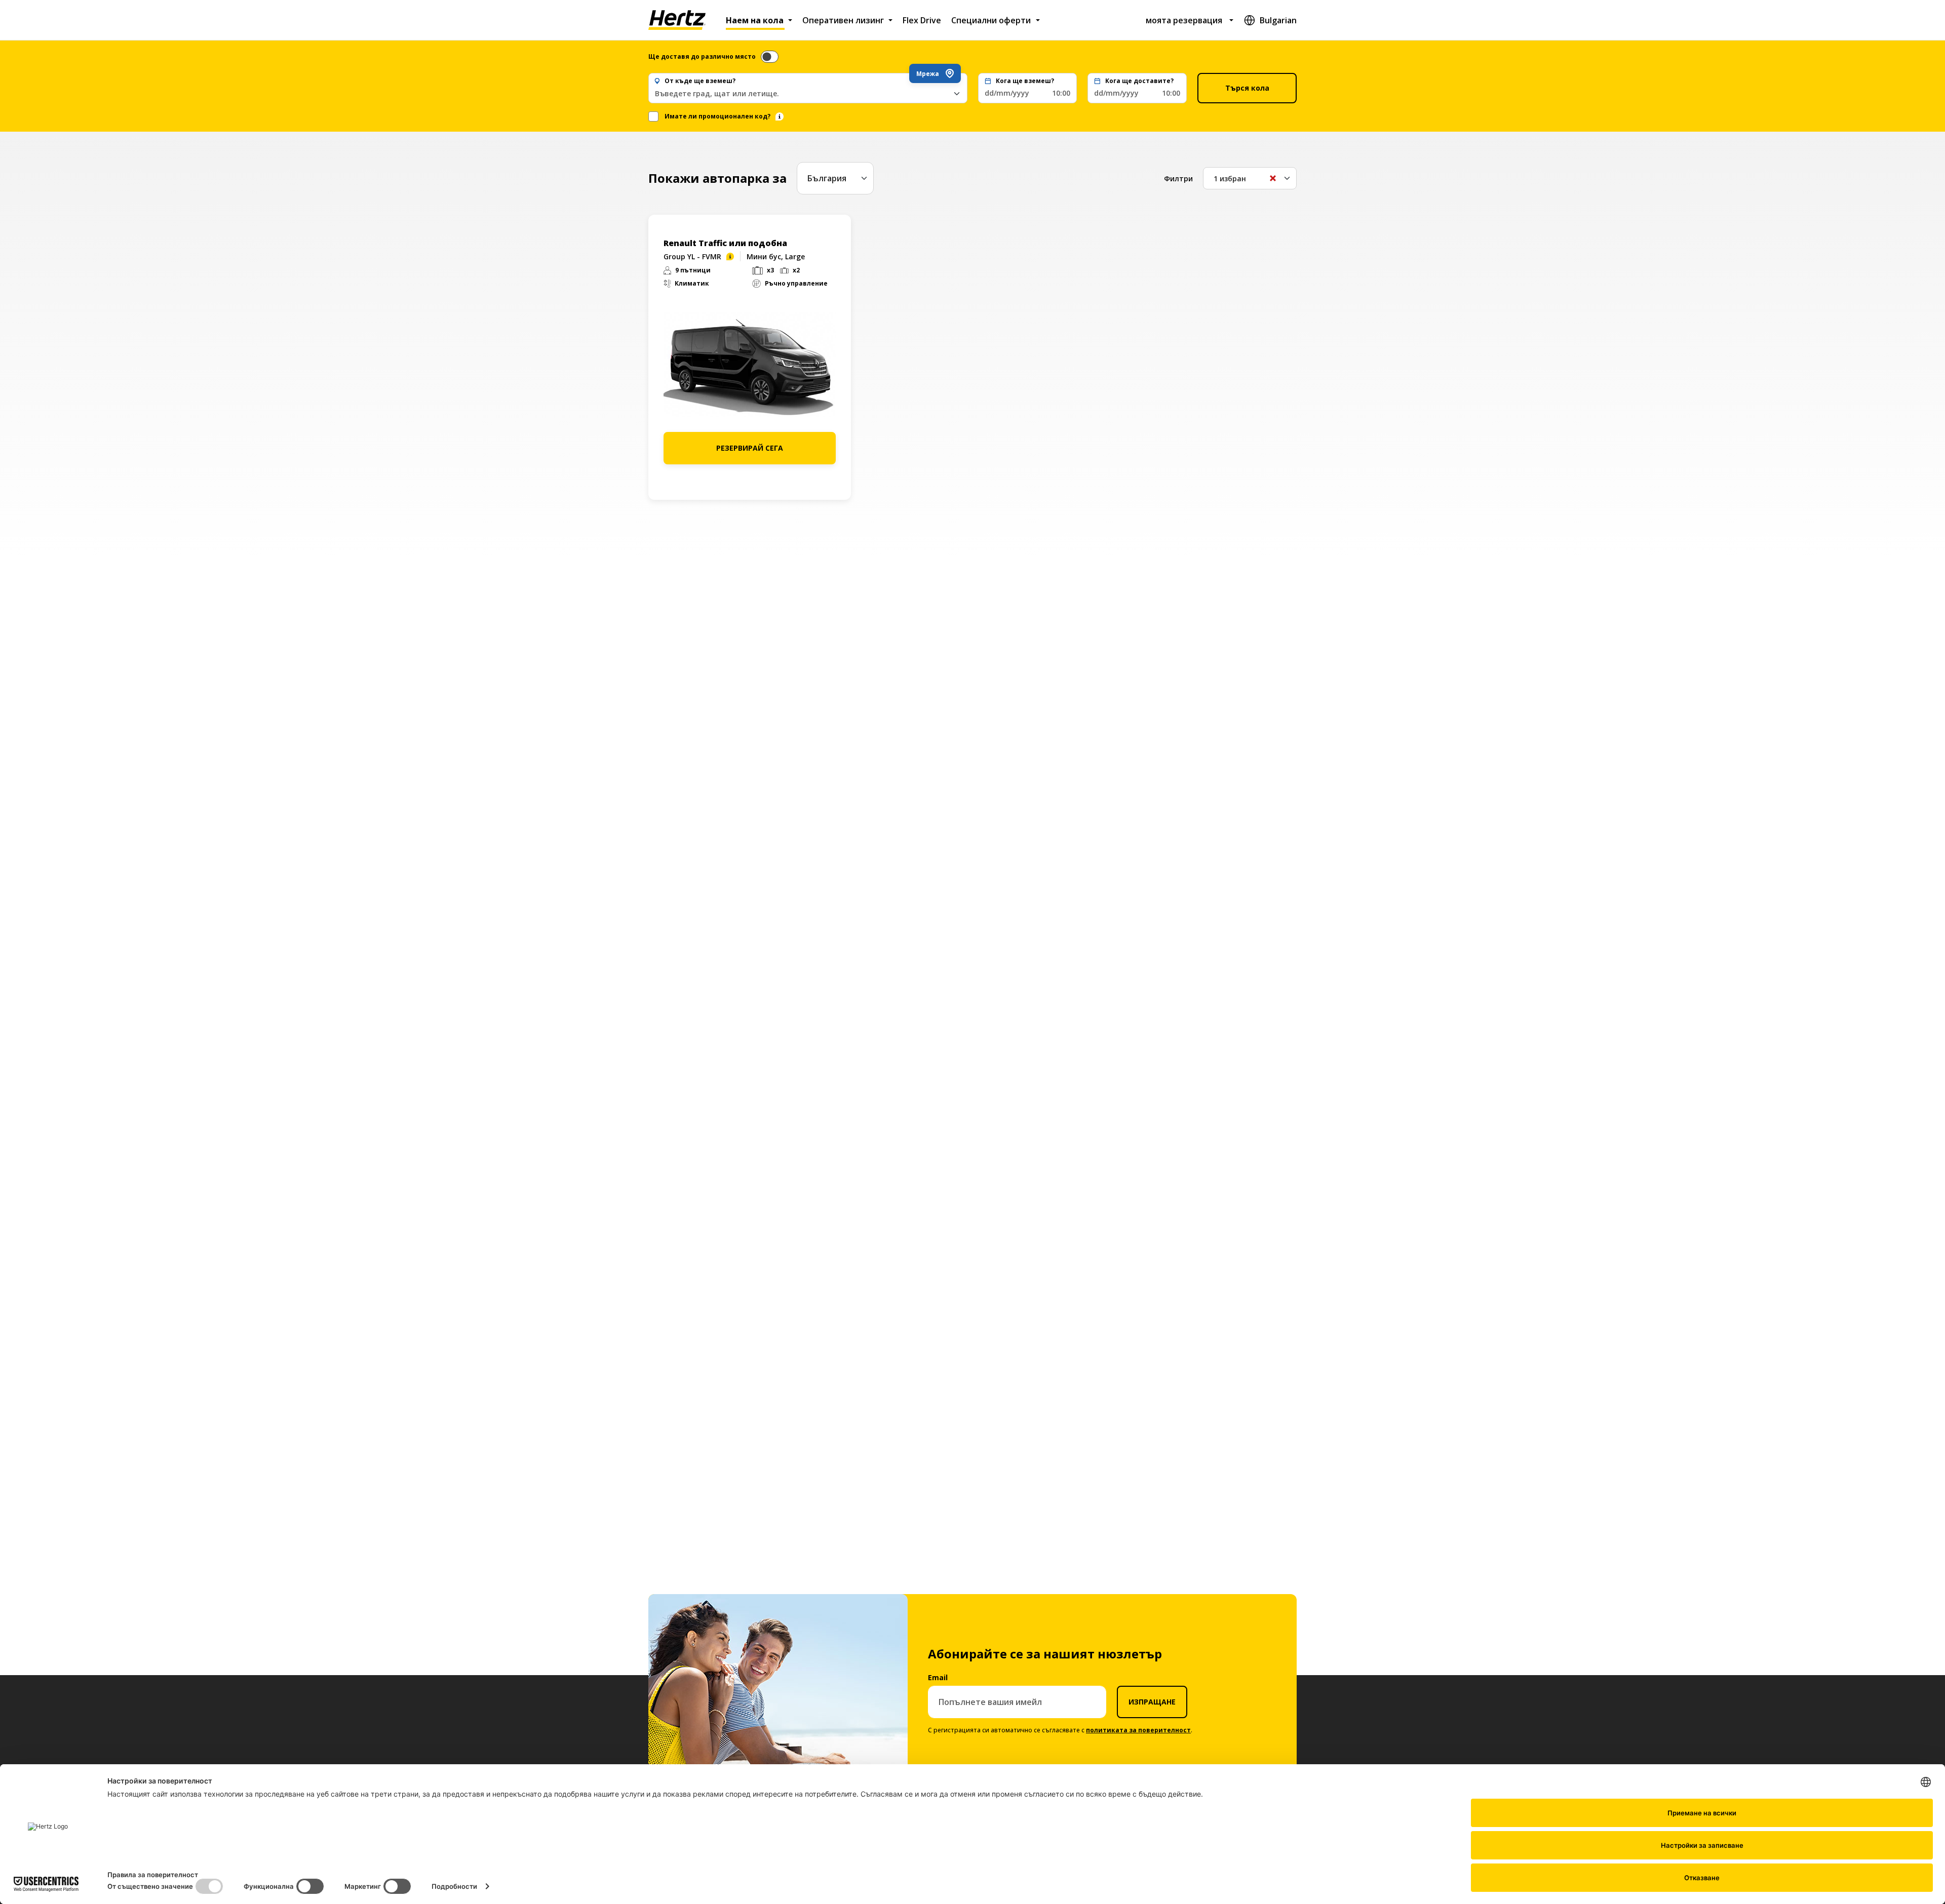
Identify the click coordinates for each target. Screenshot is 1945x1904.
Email (938, 1677)
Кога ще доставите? (1139, 81)
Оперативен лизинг (843, 20)
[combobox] (808, 93)
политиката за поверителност (1138, 1730)
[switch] (770, 57)
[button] (1028, 88)
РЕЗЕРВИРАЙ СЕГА (750, 448)
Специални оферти (991, 20)
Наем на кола (755, 20)
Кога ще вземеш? (1025, 81)
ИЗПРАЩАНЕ (1152, 1702)
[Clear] (1273, 178)
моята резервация (1184, 20)
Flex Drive (922, 20)
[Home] (677, 20)
